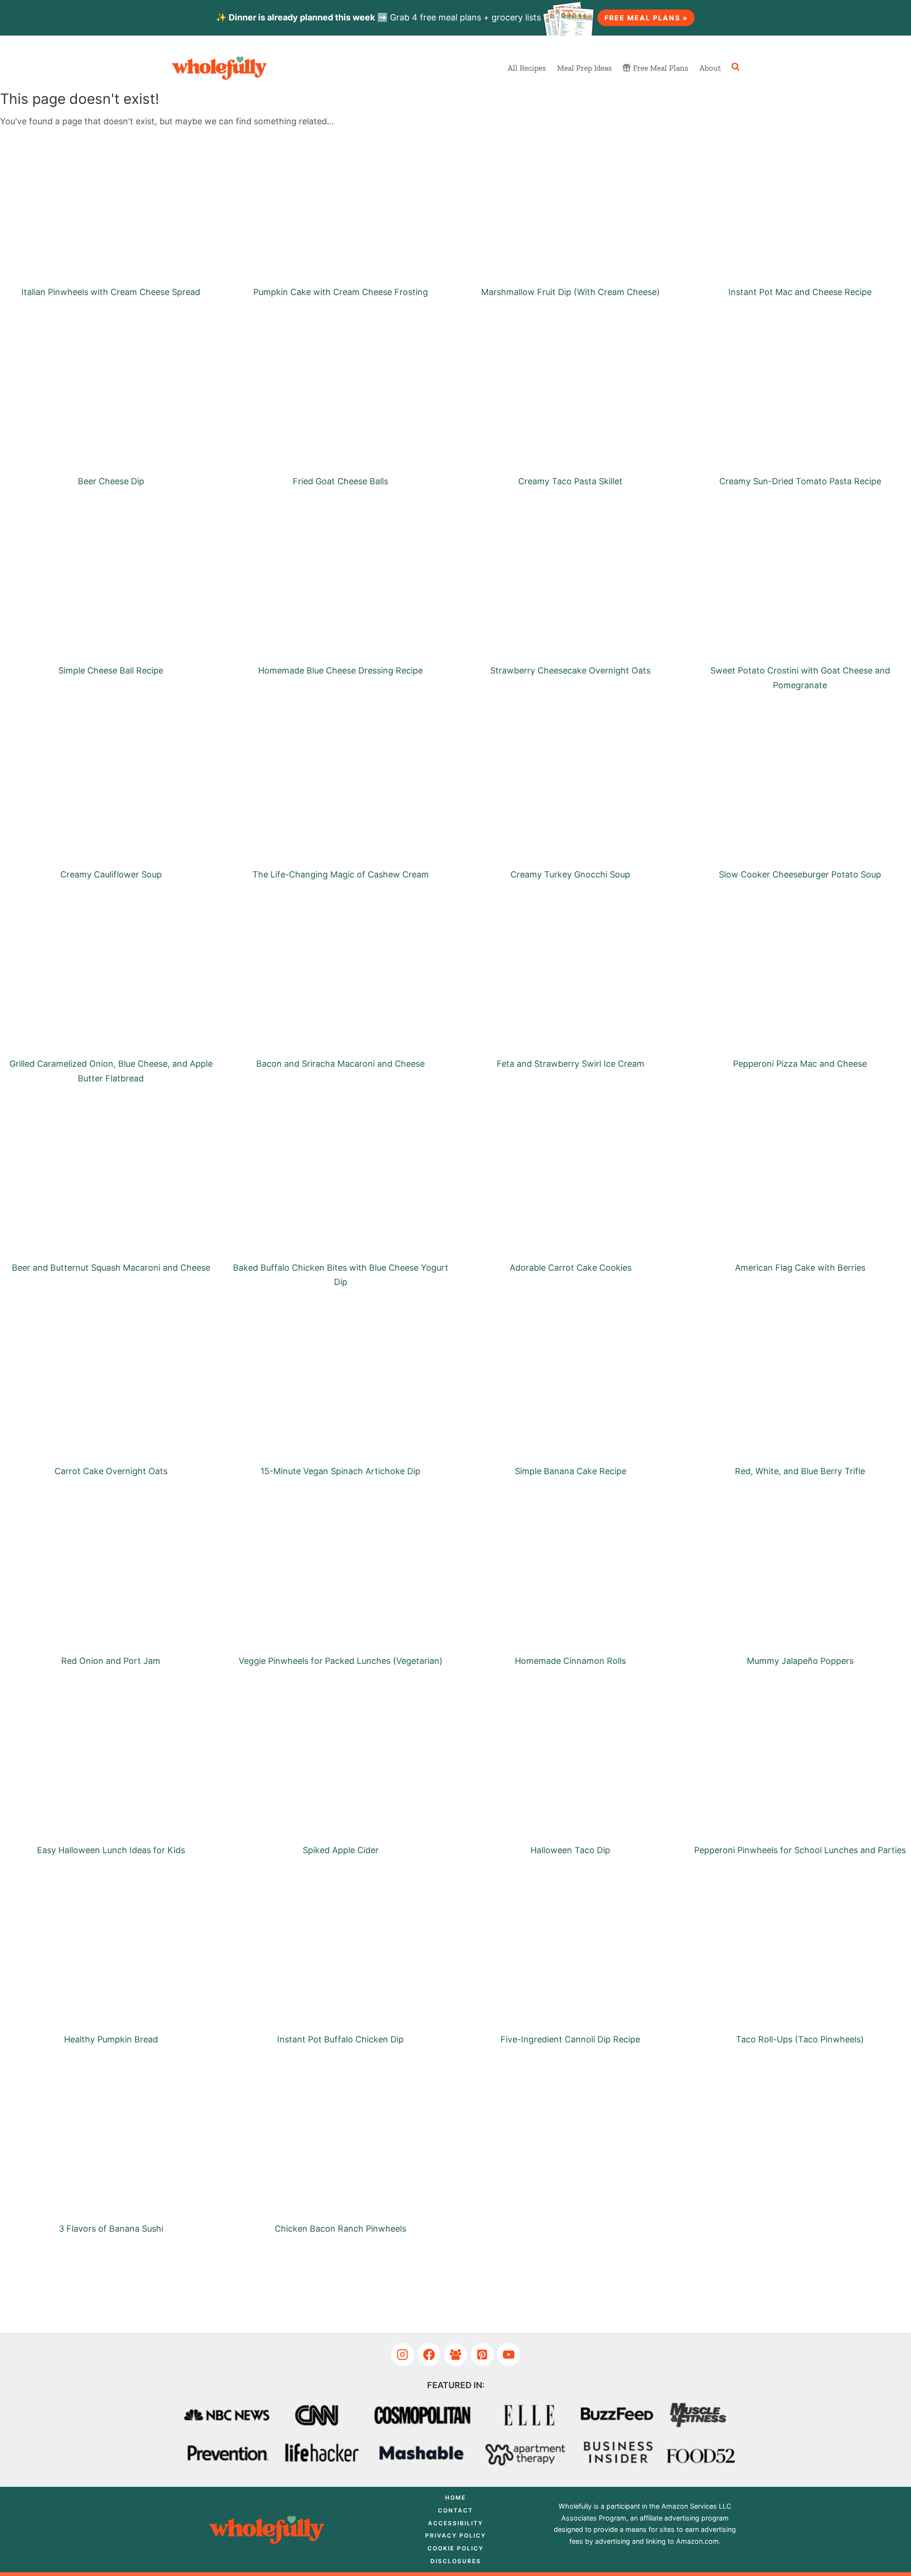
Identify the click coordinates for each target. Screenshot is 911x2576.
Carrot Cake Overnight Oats (111, 1471)
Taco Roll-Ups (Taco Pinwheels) (800, 2039)
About (710, 68)
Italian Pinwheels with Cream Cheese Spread (111, 292)
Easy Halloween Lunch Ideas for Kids (111, 1850)
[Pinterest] (482, 2355)
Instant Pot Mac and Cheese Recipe (800, 292)
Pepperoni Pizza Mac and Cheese (800, 1064)
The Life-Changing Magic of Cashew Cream (341, 874)
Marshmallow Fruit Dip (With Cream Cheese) (571, 292)
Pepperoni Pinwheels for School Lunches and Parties (800, 1850)
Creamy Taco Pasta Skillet (570, 481)
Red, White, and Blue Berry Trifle (800, 1471)
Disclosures (456, 2561)
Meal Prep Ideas (584, 68)
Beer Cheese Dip (111, 481)
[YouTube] (508, 2355)
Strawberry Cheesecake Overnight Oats (570, 670)
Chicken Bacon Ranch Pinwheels (340, 2229)
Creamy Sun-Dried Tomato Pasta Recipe (800, 481)
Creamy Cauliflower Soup (111, 874)
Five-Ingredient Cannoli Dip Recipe (570, 2039)
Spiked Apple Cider (341, 1850)
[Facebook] (429, 2355)
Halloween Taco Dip (570, 1850)
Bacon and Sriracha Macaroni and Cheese (340, 1064)
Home (455, 2498)
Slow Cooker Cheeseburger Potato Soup (800, 874)
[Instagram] (403, 2355)
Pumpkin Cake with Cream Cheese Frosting (341, 292)
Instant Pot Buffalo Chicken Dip (340, 2039)
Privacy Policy (455, 2535)
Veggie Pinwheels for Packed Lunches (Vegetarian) (341, 1661)
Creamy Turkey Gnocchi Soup (570, 874)
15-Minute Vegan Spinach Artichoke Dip (340, 1471)
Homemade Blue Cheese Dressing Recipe (340, 670)
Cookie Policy (455, 2548)
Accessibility (455, 2523)
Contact (455, 2510)
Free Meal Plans (660, 68)
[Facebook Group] (456, 2355)
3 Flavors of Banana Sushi (111, 2229)
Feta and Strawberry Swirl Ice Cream (571, 1064)
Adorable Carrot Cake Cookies (571, 1268)
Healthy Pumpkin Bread (111, 2039)
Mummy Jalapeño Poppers (800, 1661)
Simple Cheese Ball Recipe (111, 670)
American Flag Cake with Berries (800, 1268)
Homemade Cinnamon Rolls (570, 1661)
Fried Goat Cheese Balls (340, 481)
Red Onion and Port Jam (111, 1661)
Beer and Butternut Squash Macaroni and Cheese (111, 1268)
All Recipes (527, 68)
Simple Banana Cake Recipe (571, 1471)
